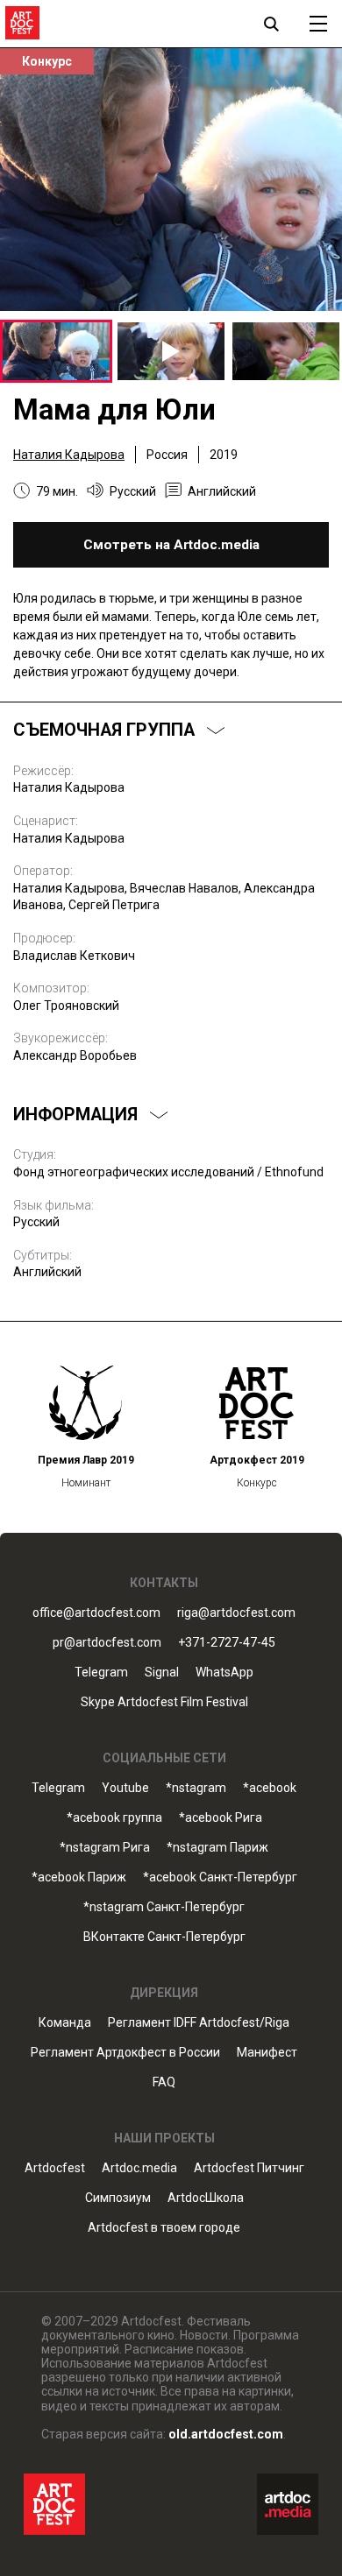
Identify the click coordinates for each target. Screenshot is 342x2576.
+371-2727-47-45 (227, 1643)
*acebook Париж (79, 1877)
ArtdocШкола (206, 2198)
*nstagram (196, 1788)
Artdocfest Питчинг (249, 2168)
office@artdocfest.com (96, 1613)
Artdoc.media (139, 2168)
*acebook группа (114, 1818)
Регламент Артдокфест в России (125, 2053)
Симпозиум (118, 2198)
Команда (65, 2023)
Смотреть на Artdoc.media (171, 545)
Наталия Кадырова (69, 455)
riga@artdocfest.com (236, 1613)
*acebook (270, 1788)
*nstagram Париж (217, 1848)
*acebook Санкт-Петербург (220, 1877)
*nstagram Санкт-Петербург (164, 1907)
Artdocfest (55, 2168)
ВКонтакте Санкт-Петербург (164, 1937)
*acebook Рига (221, 1818)
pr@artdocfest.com (107, 1643)
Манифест (267, 2053)
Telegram (58, 1788)
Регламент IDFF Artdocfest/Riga (199, 2023)
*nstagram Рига (105, 1848)
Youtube (125, 1788)
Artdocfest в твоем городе (164, 2228)
